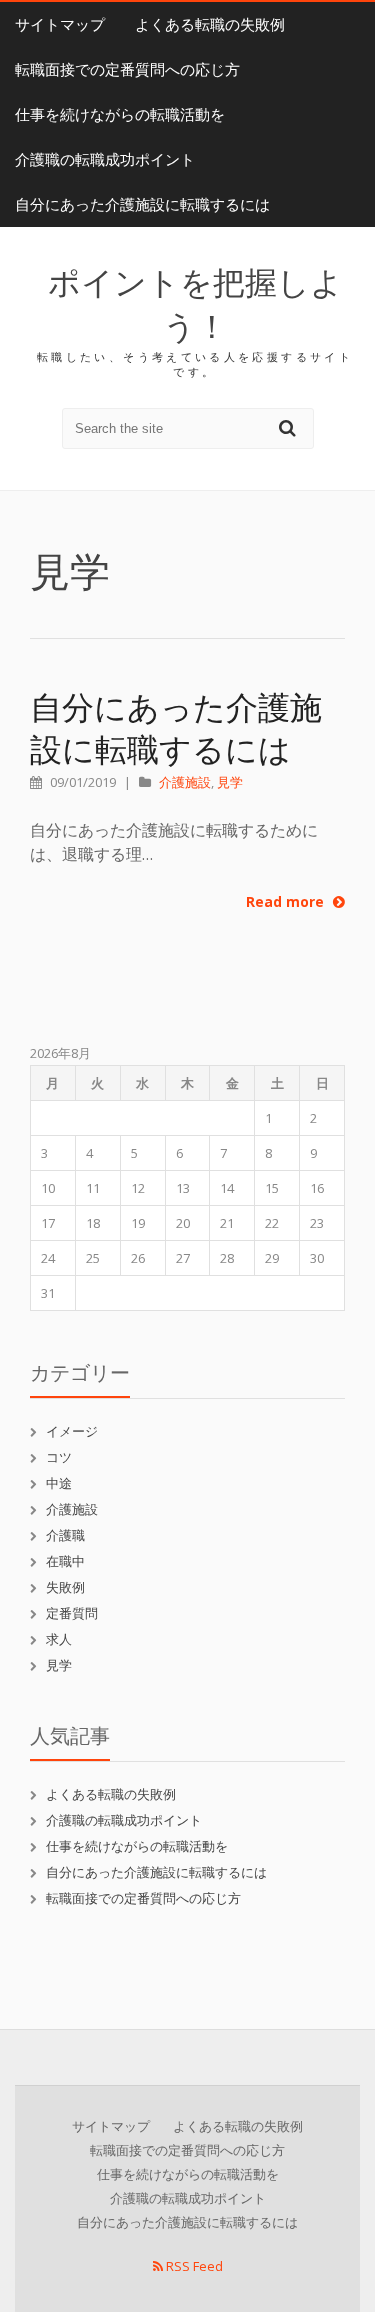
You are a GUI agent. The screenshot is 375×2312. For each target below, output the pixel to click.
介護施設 (185, 782)
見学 (230, 782)
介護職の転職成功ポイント (105, 159)
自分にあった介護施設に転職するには (142, 204)
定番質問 (72, 1613)
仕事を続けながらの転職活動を (120, 114)
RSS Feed (193, 2266)
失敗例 (65, 1587)
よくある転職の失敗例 (210, 24)
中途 (59, 1483)
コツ (59, 1457)
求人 (59, 1639)
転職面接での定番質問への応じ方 (127, 69)
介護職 (65, 1535)
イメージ (72, 1431)
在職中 (65, 1561)
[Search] (290, 427)
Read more (287, 901)
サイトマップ (60, 24)
